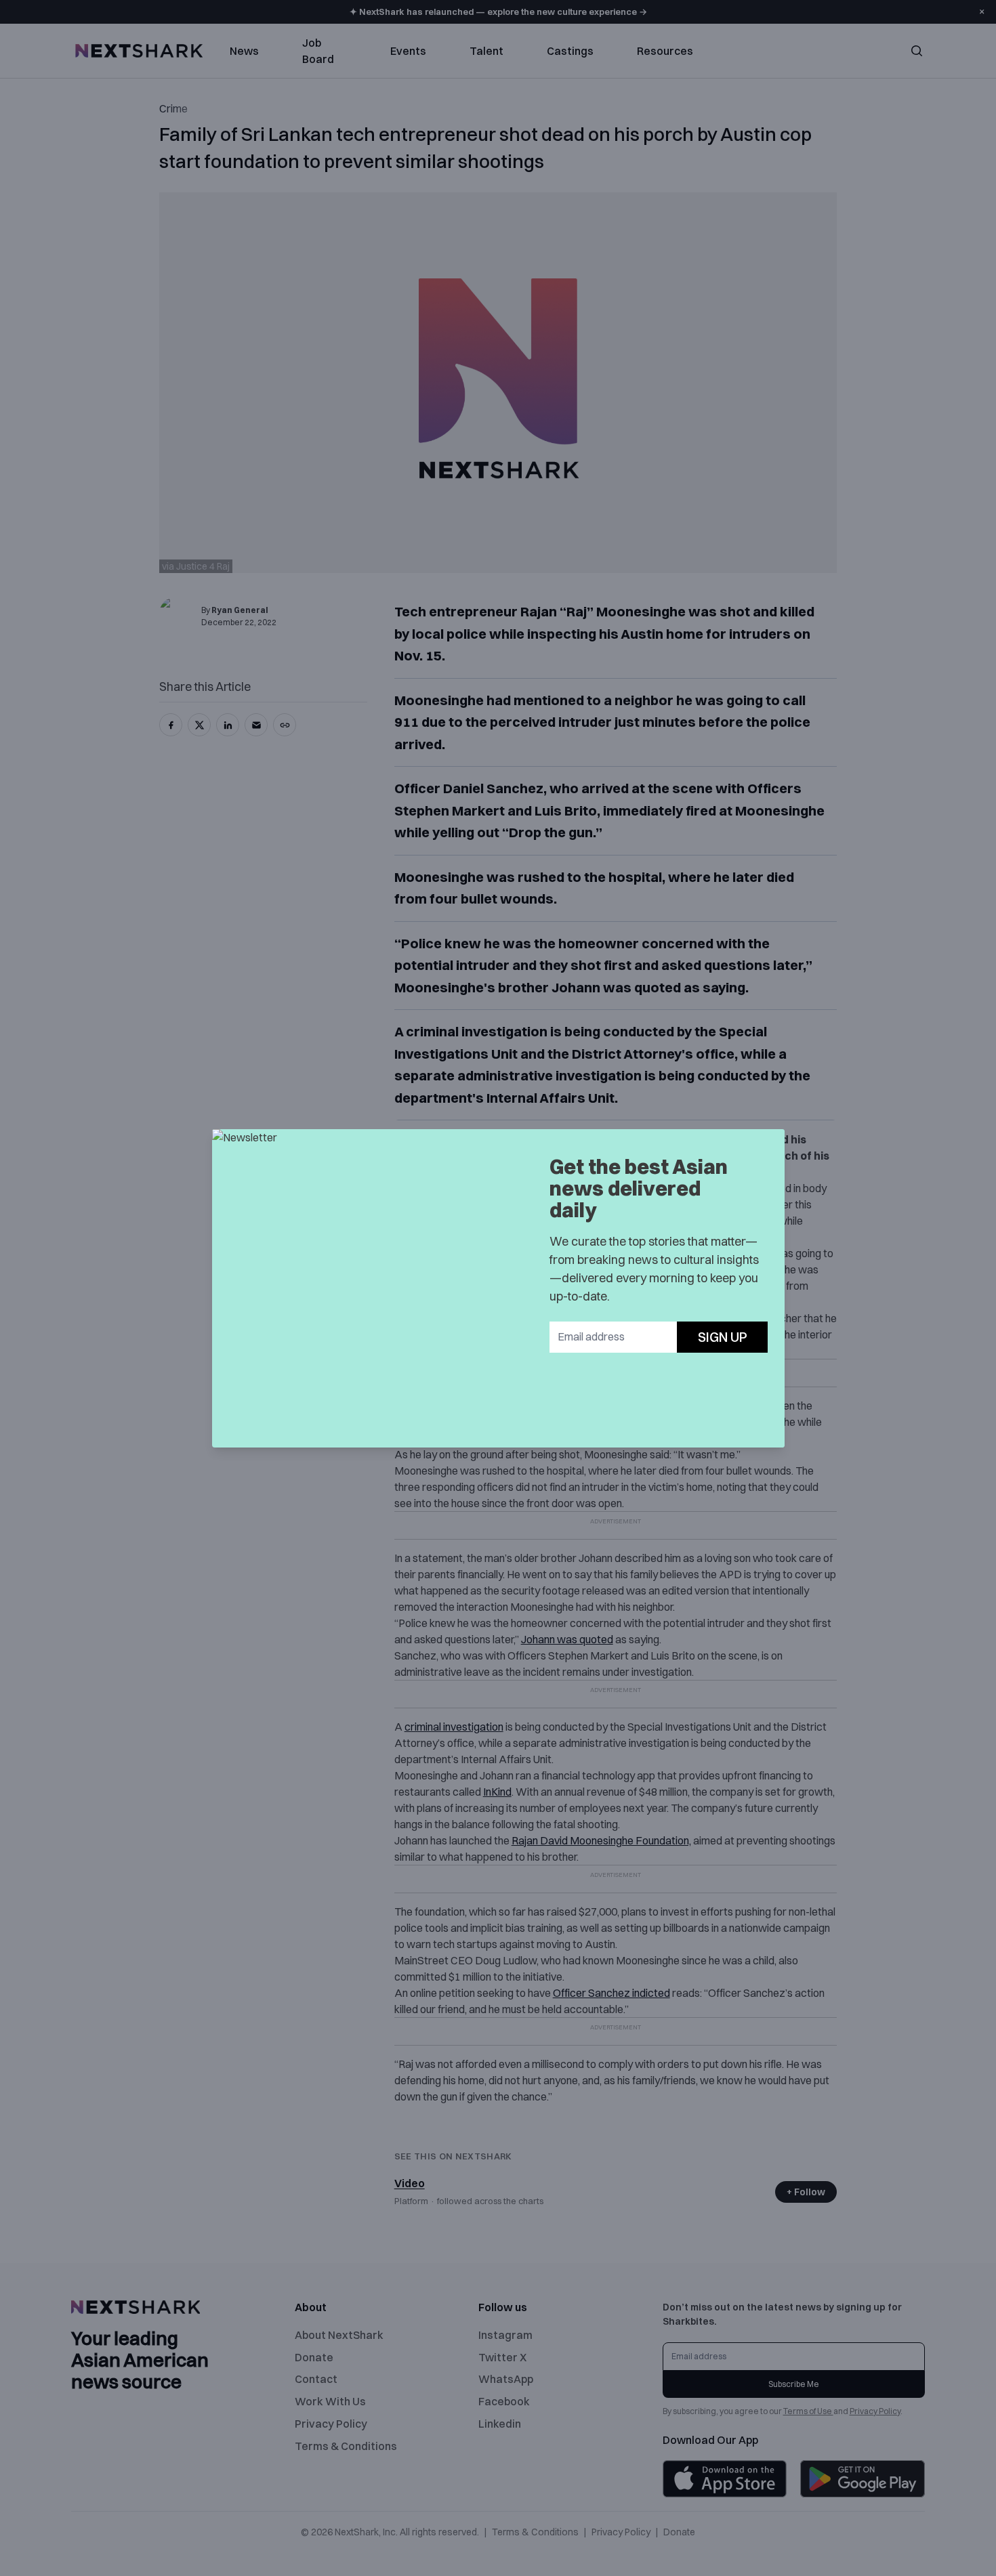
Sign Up (723, 1337)
